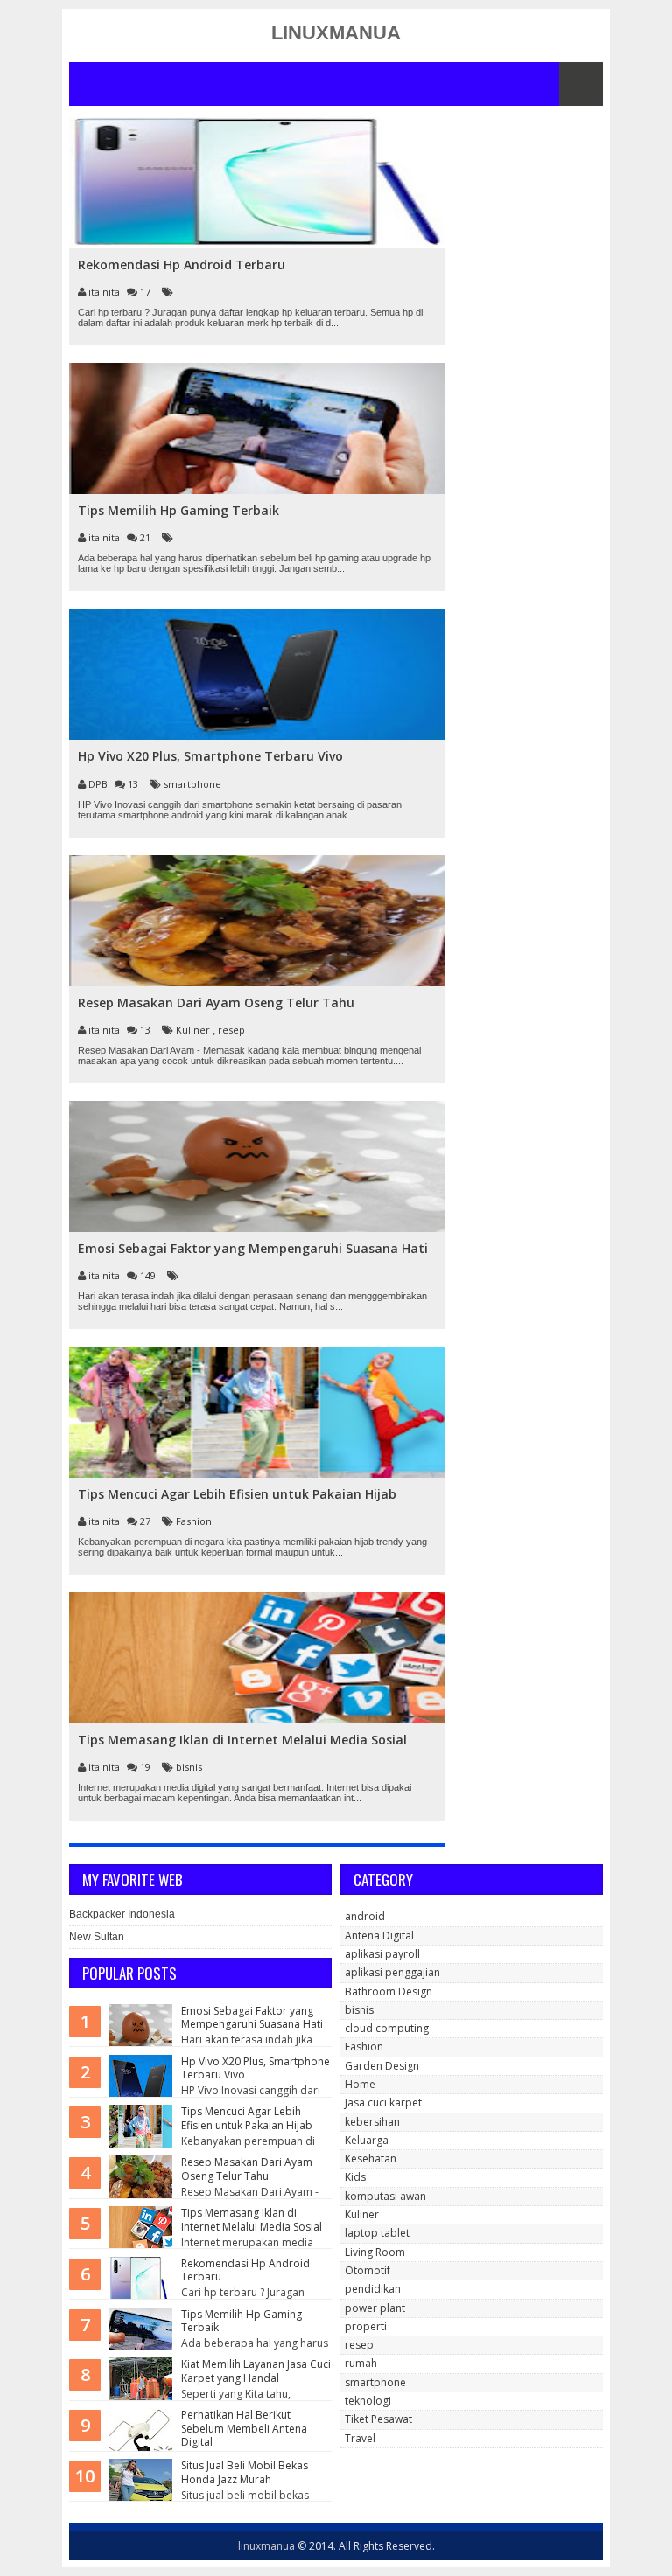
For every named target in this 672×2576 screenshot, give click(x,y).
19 (147, 1767)
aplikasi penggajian (392, 1972)
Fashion (194, 1521)
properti (366, 2326)
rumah (361, 2363)
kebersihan (372, 2122)
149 (149, 1275)
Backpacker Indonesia (122, 1914)
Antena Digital (379, 1935)
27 (147, 1521)
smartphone (192, 784)
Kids (355, 2177)
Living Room (375, 2252)
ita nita (105, 292)
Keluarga (367, 2140)
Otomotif (367, 2270)
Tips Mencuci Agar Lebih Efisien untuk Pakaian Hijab (247, 2118)
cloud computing (387, 2028)
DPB (99, 784)
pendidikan (373, 2289)
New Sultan (97, 1937)
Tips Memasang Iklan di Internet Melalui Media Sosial (252, 2220)
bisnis (189, 1767)
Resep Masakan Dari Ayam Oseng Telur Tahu (247, 2169)
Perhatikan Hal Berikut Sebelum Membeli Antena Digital (244, 2428)
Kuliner (194, 1030)
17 (147, 292)
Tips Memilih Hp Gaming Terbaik (241, 2321)
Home (360, 2084)
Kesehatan (371, 2158)
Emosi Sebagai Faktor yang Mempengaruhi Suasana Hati (252, 2018)
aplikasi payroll (382, 1954)
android (365, 1916)
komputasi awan (385, 2196)
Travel (360, 2438)
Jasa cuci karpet (383, 2103)
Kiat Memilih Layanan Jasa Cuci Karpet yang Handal (256, 2371)
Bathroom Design (388, 1991)
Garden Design (382, 2066)
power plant (375, 2308)
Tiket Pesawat (378, 2419)
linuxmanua (266, 2546)
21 (147, 537)
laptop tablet (377, 2233)
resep (231, 1030)
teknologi (368, 2401)
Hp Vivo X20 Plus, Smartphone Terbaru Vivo (255, 2068)
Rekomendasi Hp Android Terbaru (245, 2270)
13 (134, 784)
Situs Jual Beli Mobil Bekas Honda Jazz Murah (245, 2472)
